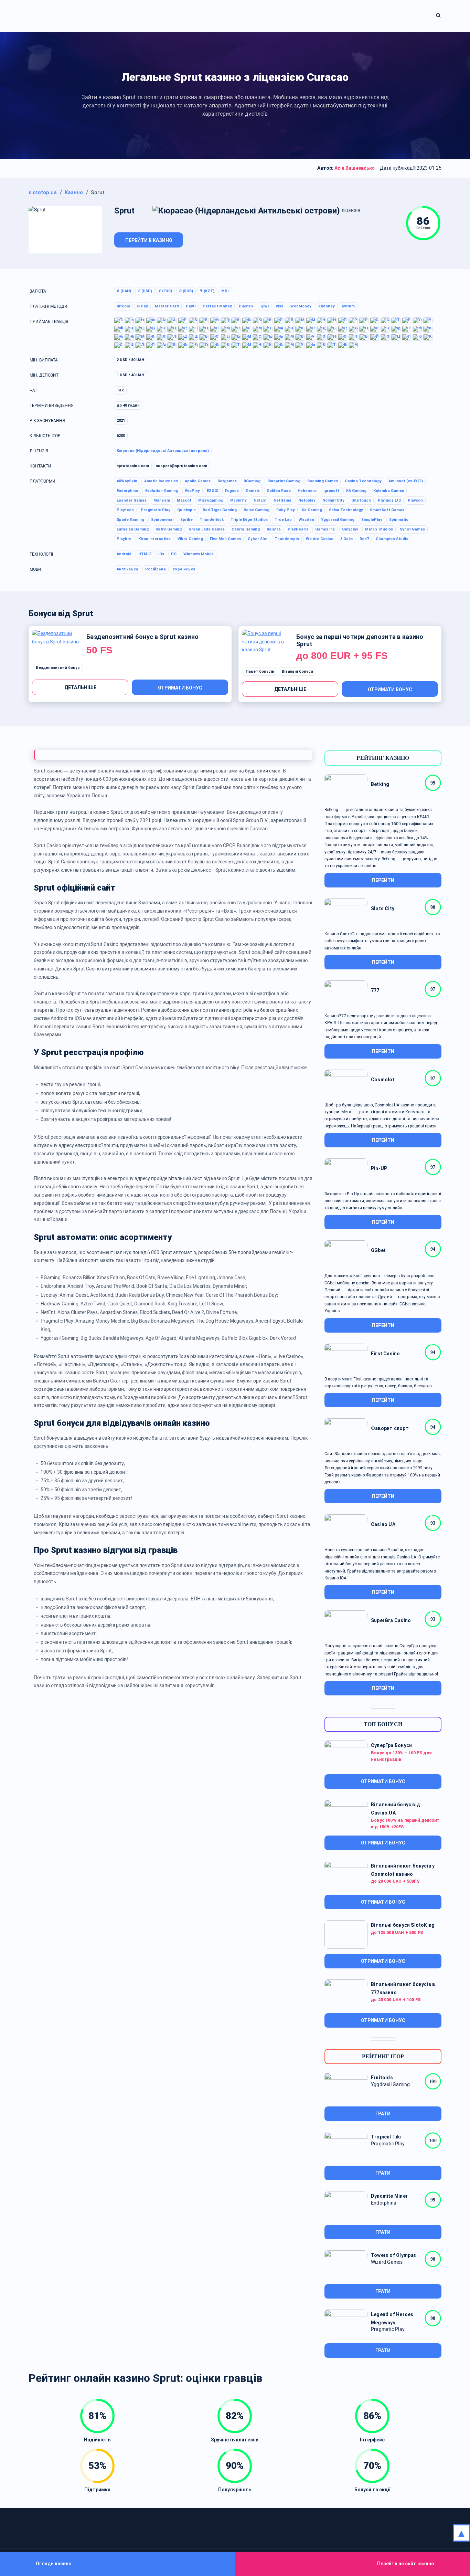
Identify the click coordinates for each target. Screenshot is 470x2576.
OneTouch (361, 500)
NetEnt (260, 500)
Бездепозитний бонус (58, 668)
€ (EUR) (165, 291)
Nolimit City (333, 500)
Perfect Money (217, 306)
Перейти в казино (149, 240)
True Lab (283, 520)
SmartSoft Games (387, 510)
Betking (380, 784)
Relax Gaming (257, 510)
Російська (156, 569)
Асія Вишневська (355, 168)
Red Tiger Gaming (220, 510)
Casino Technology (363, 481)
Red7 (364, 539)
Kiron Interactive (154, 539)
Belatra (274, 529)
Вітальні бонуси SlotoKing (403, 1925)
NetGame (282, 500)
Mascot (184, 500)
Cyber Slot (258, 539)
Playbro (124, 539)
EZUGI (212, 491)
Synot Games (412, 529)
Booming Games (323, 481)
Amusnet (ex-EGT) (406, 481)
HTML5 (145, 554)
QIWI (265, 306)
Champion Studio (392, 539)
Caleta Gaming (246, 529)
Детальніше (80, 687)
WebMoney (301, 306)
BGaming (252, 481)
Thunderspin (287, 539)
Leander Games (132, 500)
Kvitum (348, 306)
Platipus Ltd (389, 500)
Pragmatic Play (156, 510)
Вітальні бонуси (297, 671)
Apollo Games (198, 481)
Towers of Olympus (394, 2255)
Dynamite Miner (389, 2196)
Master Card (167, 306)
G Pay (142, 306)
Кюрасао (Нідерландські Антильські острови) (163, 451)
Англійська (127, 569)
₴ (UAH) (124, 291)
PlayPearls (298, 529)
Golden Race (279, 491)
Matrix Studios (379, 529)
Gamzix (253, 491)
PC (174, 554)
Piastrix (246, 306)
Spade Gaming (130, 520)
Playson (415, 500)
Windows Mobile (199, 554)
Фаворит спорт (390, 1428)
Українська (184, 569)
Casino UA (383, 1524)
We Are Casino (320, 539)
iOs (161, 554)
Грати (383, 2114)
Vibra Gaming (190, 539)
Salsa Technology (346, 510)
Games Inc (325, 529)
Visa (280, 306)
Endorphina (127, 491)
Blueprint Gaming (284, 481)
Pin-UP (379, 1168)
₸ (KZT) (207, 291)
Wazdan (306, 520)
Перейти (383, 880)
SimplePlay (372, 520)
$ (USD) (145, 291)
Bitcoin (123, 306)
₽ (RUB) (186, 291)
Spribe (186, 520)
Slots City (383, 908)
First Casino (386, 1354)
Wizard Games (387, 2262)
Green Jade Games (207, 529)
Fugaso (232, 491)
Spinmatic (399, 520)
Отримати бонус (180, 688)
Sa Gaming (312, 510)
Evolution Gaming (162, 491)
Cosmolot (383, 1080)
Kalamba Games (389, 491)
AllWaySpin (127, 481)
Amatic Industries (161, 481)
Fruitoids (382, 2078)
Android (124, 554)
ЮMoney (327, 306)
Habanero (307, 491)
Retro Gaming (169, 529)
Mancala (162, 500)
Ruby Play (286, 510)
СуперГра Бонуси (391, 1745)
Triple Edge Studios (249, 520)
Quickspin (186, 510)
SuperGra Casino (391, 1620)
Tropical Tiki (386, 2137)
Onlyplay (350, 529)
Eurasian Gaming (133, 529)
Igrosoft (331, 491)
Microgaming (211, 500)
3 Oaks (346, 539)
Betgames (227, 481)
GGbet (378, 1250)
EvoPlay (193, 491)
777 (375, 990)
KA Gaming (356, 491)
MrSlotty (238, 500)
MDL (225, 291)
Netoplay (307, 500)
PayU (191, 306)
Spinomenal (162, 520)
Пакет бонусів (260, 671)
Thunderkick (212, 520)
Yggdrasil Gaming (338, 520)
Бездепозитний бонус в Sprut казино (142, 637)
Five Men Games (225, 539)
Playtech (125, 510)
